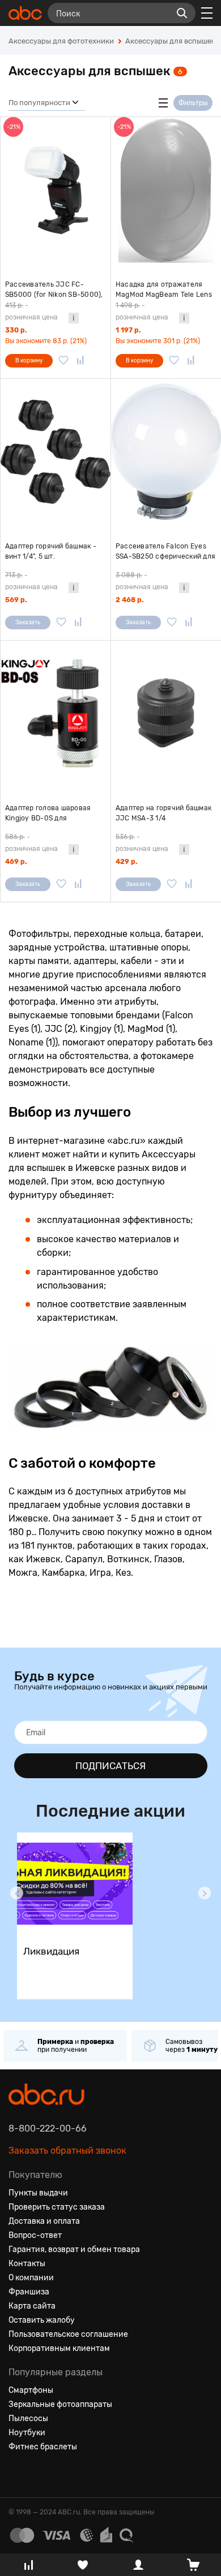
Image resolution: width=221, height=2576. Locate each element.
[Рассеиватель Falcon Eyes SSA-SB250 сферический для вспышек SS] (166, 452)
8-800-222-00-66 (48, 2128)
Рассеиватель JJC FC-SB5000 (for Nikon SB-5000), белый (54, 290)
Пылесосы (28, 2419)
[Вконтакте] (18, 2474)
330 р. (16, 330)
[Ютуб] (58, 2474)
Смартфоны (31, 2390)
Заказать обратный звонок (67, 2151)
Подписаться (110, 1766)
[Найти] (182, 13)
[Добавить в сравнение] (80, 361)
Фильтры (193, 103)
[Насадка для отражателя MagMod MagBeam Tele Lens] (166, 190)
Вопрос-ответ (35, 2235)
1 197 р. (128, 330)
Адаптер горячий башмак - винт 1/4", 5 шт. (51, 551)
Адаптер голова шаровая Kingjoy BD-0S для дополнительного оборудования (48, 814)
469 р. (16, 862)
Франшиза (29, 2292)
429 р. (126, 862)
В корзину (29, 361)
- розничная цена (31, 311)
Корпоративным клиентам (59, 2348)
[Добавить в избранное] (63, 361)
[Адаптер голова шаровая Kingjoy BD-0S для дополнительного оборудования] (56, 714)
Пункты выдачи (38, 2193)
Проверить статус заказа (57, 2207)
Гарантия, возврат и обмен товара (74, 2249)
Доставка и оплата (44, 2221)
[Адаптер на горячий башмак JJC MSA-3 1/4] (166, 714)
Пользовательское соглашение (68, 2334)
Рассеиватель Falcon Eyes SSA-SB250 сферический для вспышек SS (165, 552)
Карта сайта (32, 2306)
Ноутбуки (27, 2433)
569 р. (16, 600)
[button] (16, 1893)
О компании (31, 2278)
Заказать (28, 623)
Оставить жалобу (42, 2320)
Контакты (27, 2264)
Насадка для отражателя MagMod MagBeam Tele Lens (164, 289)
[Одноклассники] (38, 2474)
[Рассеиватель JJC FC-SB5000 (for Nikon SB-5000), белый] (56, 190)
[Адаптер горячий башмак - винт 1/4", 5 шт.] (56, 452)
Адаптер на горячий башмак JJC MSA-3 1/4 (163, 813)
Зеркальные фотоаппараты (60, 2404)
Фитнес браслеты (43, 2447)
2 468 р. (129, 600)
